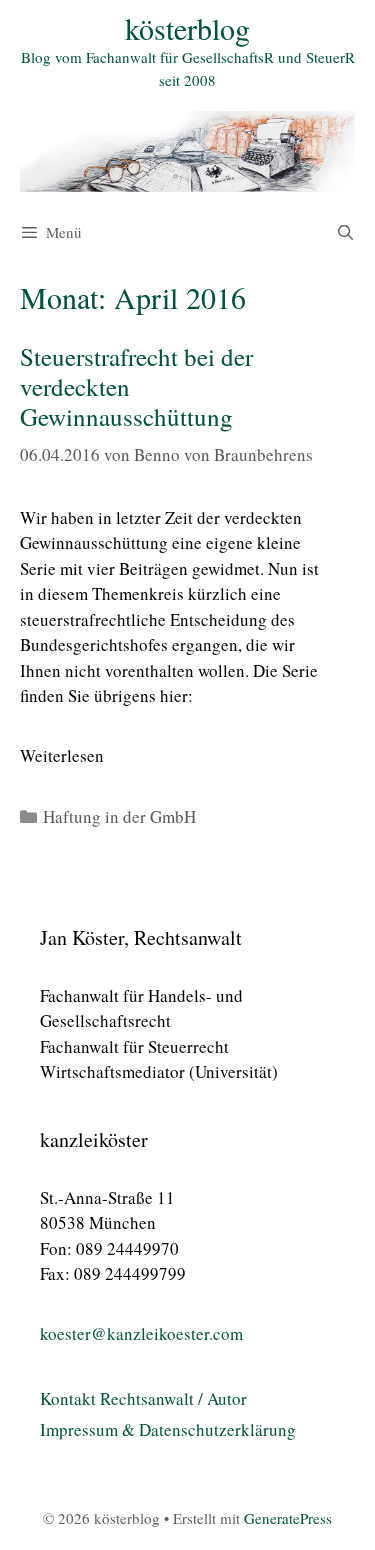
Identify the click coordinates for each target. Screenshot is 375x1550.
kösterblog (187, 28)
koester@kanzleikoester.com (141, 1333)
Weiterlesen (62, 755)
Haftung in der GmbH (119, 816)
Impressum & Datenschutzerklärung (168, 1429)
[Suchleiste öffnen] (345, 232)
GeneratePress (288, 1518)
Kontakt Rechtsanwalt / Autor (143, 1398)
